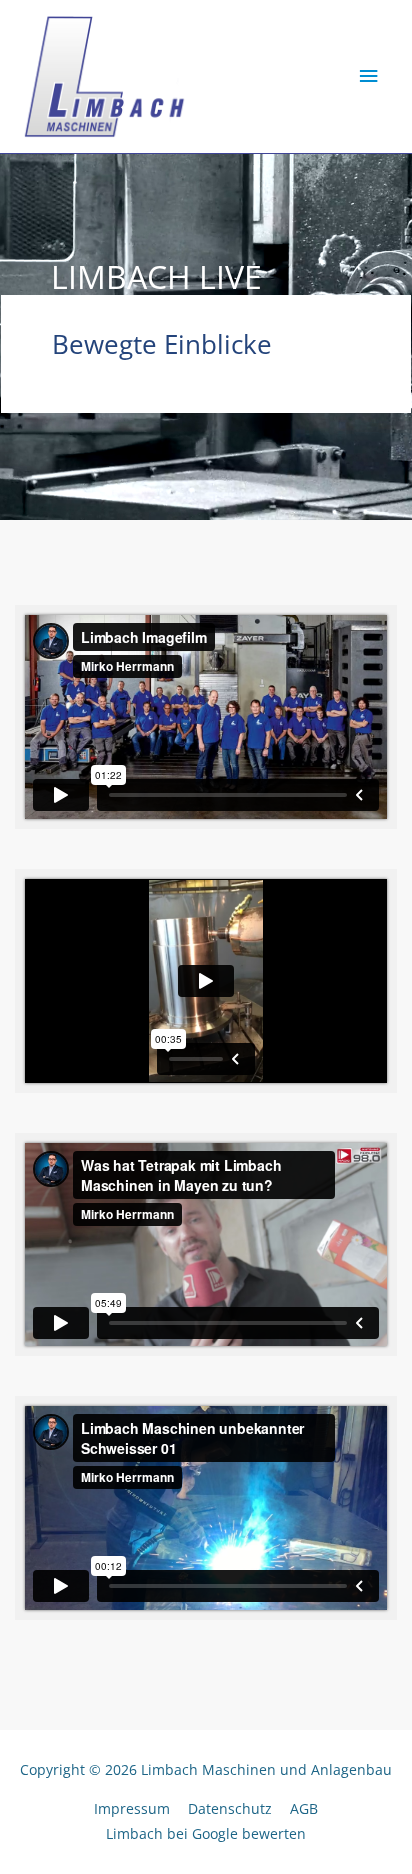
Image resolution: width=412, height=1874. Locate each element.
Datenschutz (230, 1808)
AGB (304, 1808)
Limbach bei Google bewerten (206, 1833)
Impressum (132, 1808)
